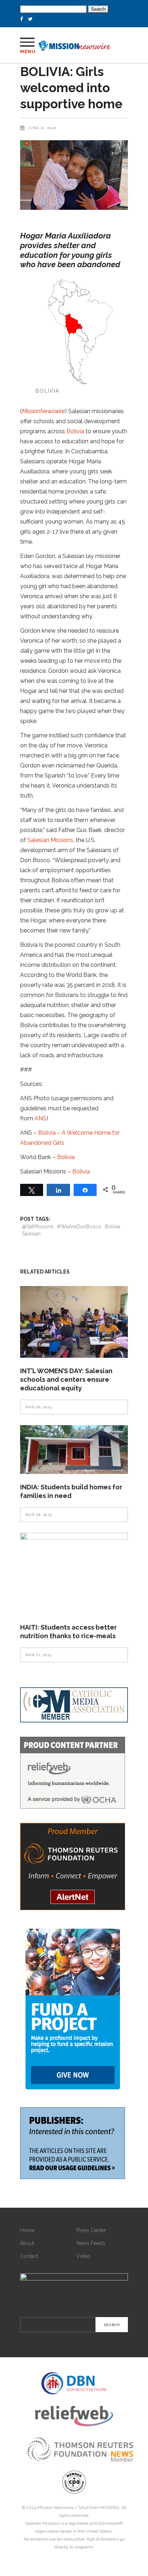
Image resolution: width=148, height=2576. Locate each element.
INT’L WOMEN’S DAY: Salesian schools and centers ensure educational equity (66, 1379)
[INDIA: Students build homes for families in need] (74, 1449)
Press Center (91, 2230)
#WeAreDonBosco (79, 1226)
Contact (29, 2256)
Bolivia (75, 431)
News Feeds (91, 2243)
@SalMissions (38, 1226)
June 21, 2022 (42, 128)
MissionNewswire (43, 411)
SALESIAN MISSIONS (99, 2508)
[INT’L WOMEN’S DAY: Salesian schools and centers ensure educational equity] (74, 1322)
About (27, 2243)
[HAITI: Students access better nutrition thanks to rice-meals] (74, 1573)
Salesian (31, 1234)
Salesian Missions (50, 840)
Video (84, 2256)
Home (27, 2230)
